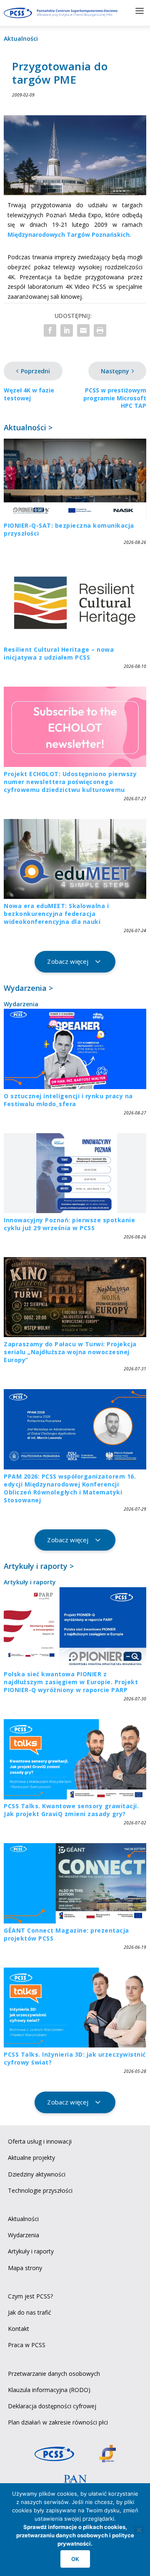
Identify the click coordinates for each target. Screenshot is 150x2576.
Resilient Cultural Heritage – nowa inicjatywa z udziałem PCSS (59, 653)
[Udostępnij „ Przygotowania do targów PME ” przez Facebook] (50, 330)
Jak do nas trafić (30, 2312)
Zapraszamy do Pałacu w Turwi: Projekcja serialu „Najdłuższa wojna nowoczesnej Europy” (70, 1352)
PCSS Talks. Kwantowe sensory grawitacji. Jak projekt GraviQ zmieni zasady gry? (71, 1810)
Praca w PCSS (27, 2345)
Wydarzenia (21, 1004)
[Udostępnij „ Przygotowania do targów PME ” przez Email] (83, 330)
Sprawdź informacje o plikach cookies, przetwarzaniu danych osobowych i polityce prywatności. (75, 2535)
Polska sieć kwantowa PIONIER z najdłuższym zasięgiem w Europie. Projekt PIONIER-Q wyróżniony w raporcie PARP (71, 1682)
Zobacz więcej (68, 961)
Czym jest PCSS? (30, 2296)
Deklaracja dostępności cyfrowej (52, 2406)
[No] (139, 2530)
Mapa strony (25, 2268)
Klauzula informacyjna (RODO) (49, 2390)
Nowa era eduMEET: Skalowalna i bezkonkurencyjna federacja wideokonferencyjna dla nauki (56, 914)
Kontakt (19, 2329)
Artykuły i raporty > (39, 1566)
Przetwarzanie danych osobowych (54, 2374)
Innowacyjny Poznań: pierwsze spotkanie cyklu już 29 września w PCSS (69, 1224)
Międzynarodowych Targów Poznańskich (69, 235)
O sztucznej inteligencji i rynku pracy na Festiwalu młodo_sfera (68, 1100)
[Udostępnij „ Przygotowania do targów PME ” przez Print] (100, 330)
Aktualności (21, 38)
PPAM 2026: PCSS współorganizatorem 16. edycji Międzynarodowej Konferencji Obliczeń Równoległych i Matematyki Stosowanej (70, 1488)
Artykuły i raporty (30, 1582)
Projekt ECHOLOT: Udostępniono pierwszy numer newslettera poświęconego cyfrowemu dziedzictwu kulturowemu (70, 782)
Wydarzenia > (28, 988)
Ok (75, 2559)
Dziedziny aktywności (37, 2174)
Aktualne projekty (31, 2158)
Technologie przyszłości (40, 2190)
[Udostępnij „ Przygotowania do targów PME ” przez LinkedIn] (67, 330)
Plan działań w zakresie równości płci (58, 2422)
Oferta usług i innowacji (40, 2141)
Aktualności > (28, 427)
